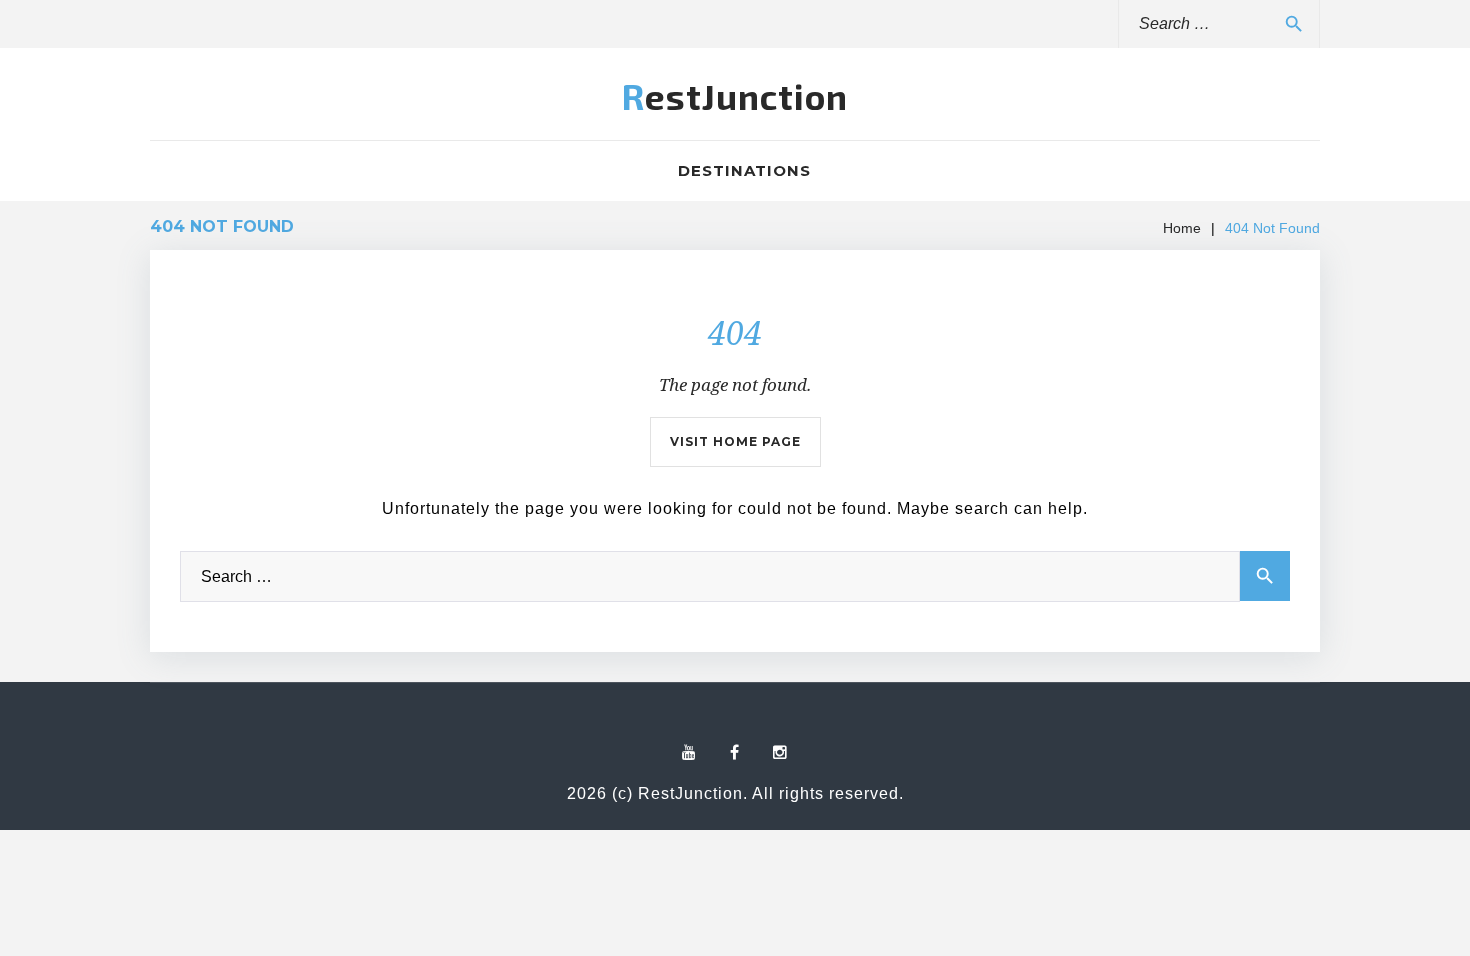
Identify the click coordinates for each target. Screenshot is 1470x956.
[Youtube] (689, 753)
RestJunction (735, 96)
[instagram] (780, 753)
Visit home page (735, 441)
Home (1182, 228)
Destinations (744, 170)
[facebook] (735, 753)
